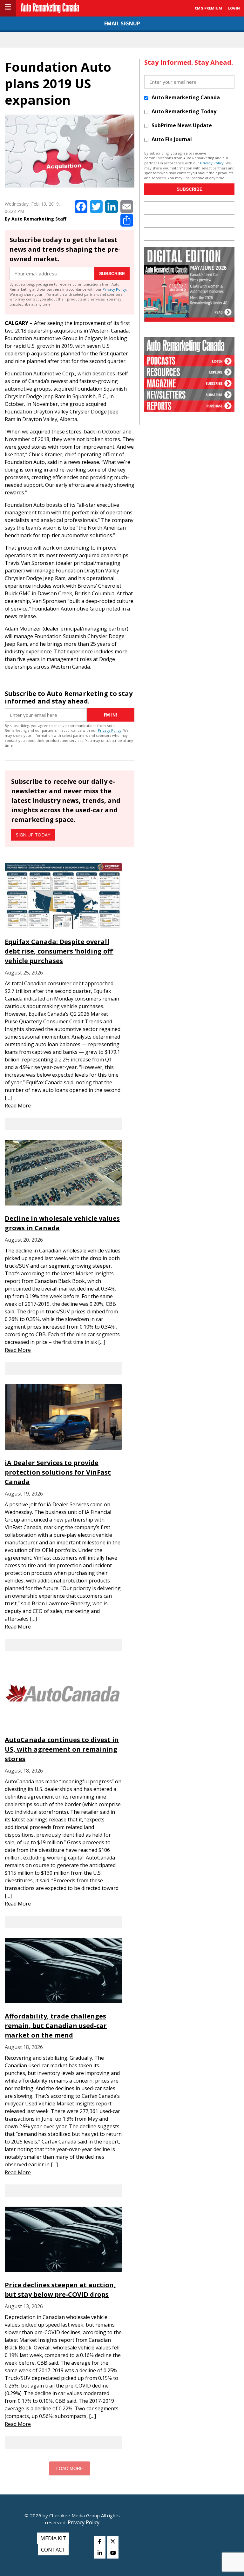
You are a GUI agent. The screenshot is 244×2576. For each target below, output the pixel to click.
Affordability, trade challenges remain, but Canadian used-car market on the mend (56, 2026)
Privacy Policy (114, 289)
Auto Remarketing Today (184, 111)
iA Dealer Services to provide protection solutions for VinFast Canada (58, 1472)
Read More (18, 1106)
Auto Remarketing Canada (186, 97)
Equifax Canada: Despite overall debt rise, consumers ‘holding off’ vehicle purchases (59, 951)
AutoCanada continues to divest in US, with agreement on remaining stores (62, 1749)
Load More (70, 2468)
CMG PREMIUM (208, 8)
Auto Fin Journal (172, 139)
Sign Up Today (33, 835)
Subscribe (112, 274)
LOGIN (234, 8)
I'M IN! (111, 715)
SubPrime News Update (182, 125)
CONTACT (53, 2550)
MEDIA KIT (53, 2538)
